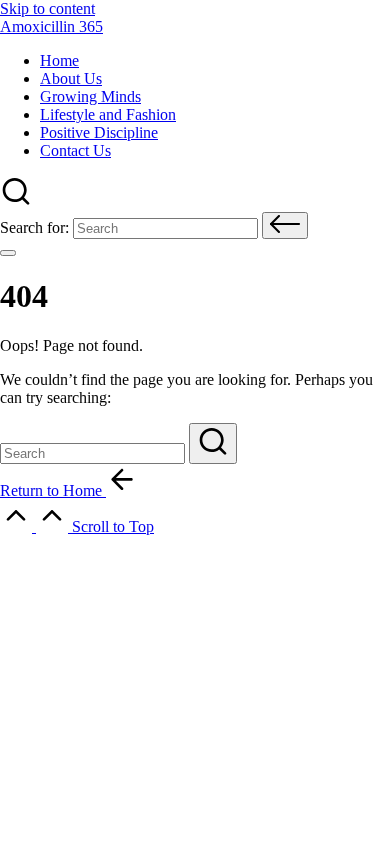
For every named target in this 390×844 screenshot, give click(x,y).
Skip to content (47, 8)
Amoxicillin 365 (51, 26)
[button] (285, 225)
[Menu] (8, 253)
